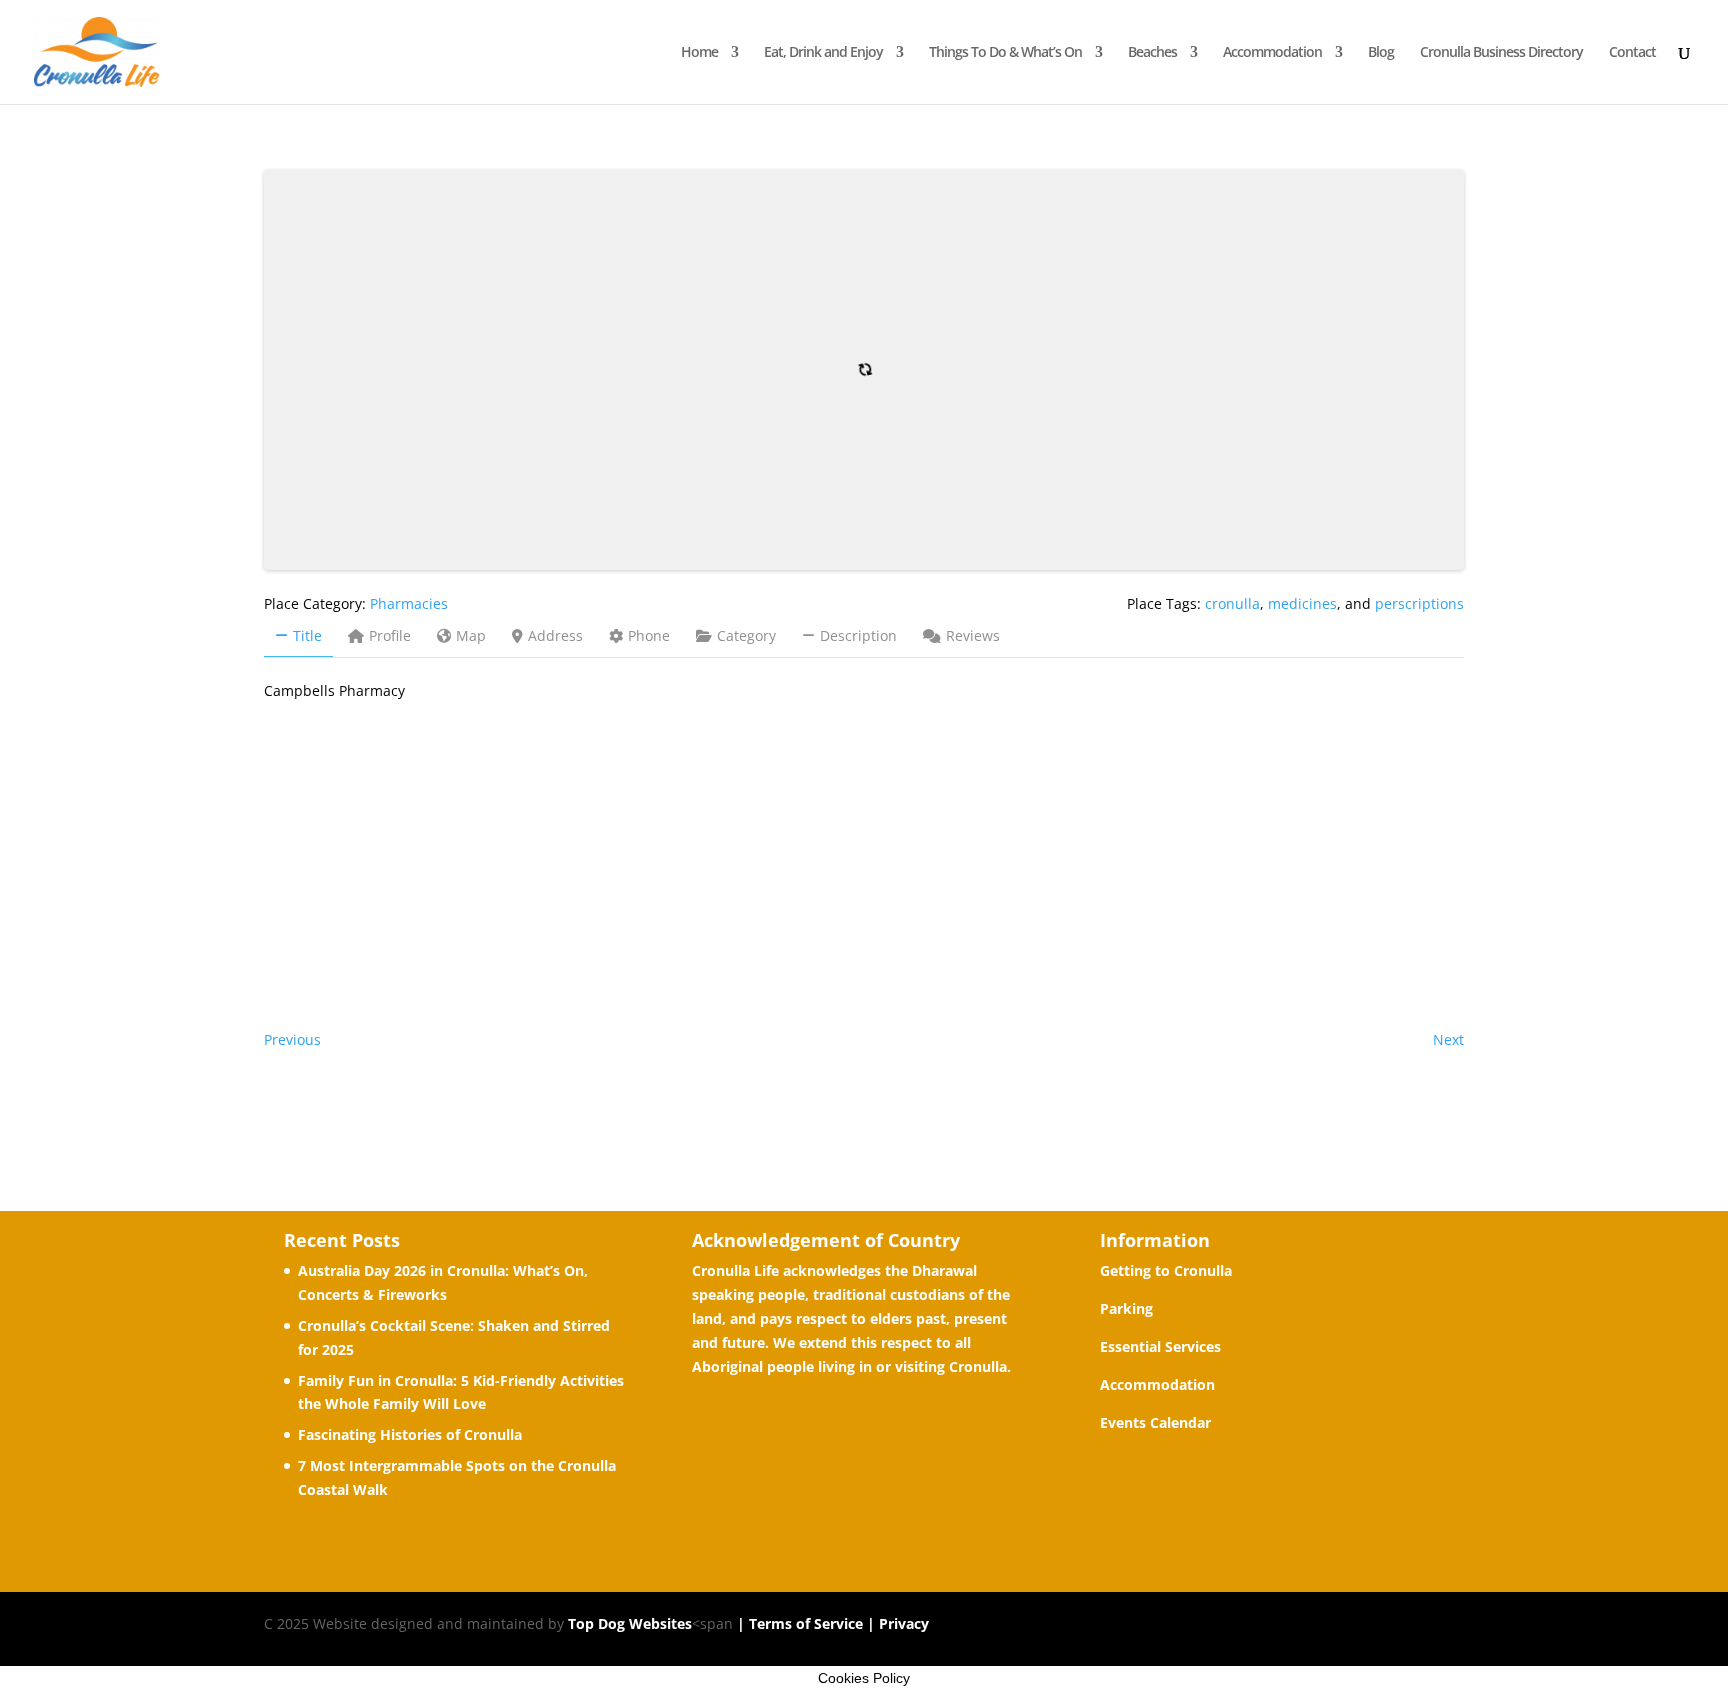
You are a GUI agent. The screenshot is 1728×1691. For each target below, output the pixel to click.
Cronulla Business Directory (1501, 53)
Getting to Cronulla (1166, 1270)
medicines (1302, 603)
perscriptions (1419, 603)
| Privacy (896, 1623)
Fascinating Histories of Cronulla (410, 1434)
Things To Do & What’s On (1005, 53)
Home (699, 53)
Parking (1126, 1308)
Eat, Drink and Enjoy (823, 53)
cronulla (1232, 603)
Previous (292, 1039)
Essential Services (1160, 1346)
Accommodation (1272, 53)
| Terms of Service (798, 1623)
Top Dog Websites (630, 1623)
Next (1448, 1039)
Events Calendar (1155, 1422)
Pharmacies (409, 603)
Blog (1381, 53)
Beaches (1152, 53)
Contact (1632, 53)
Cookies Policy (864, 1678)
